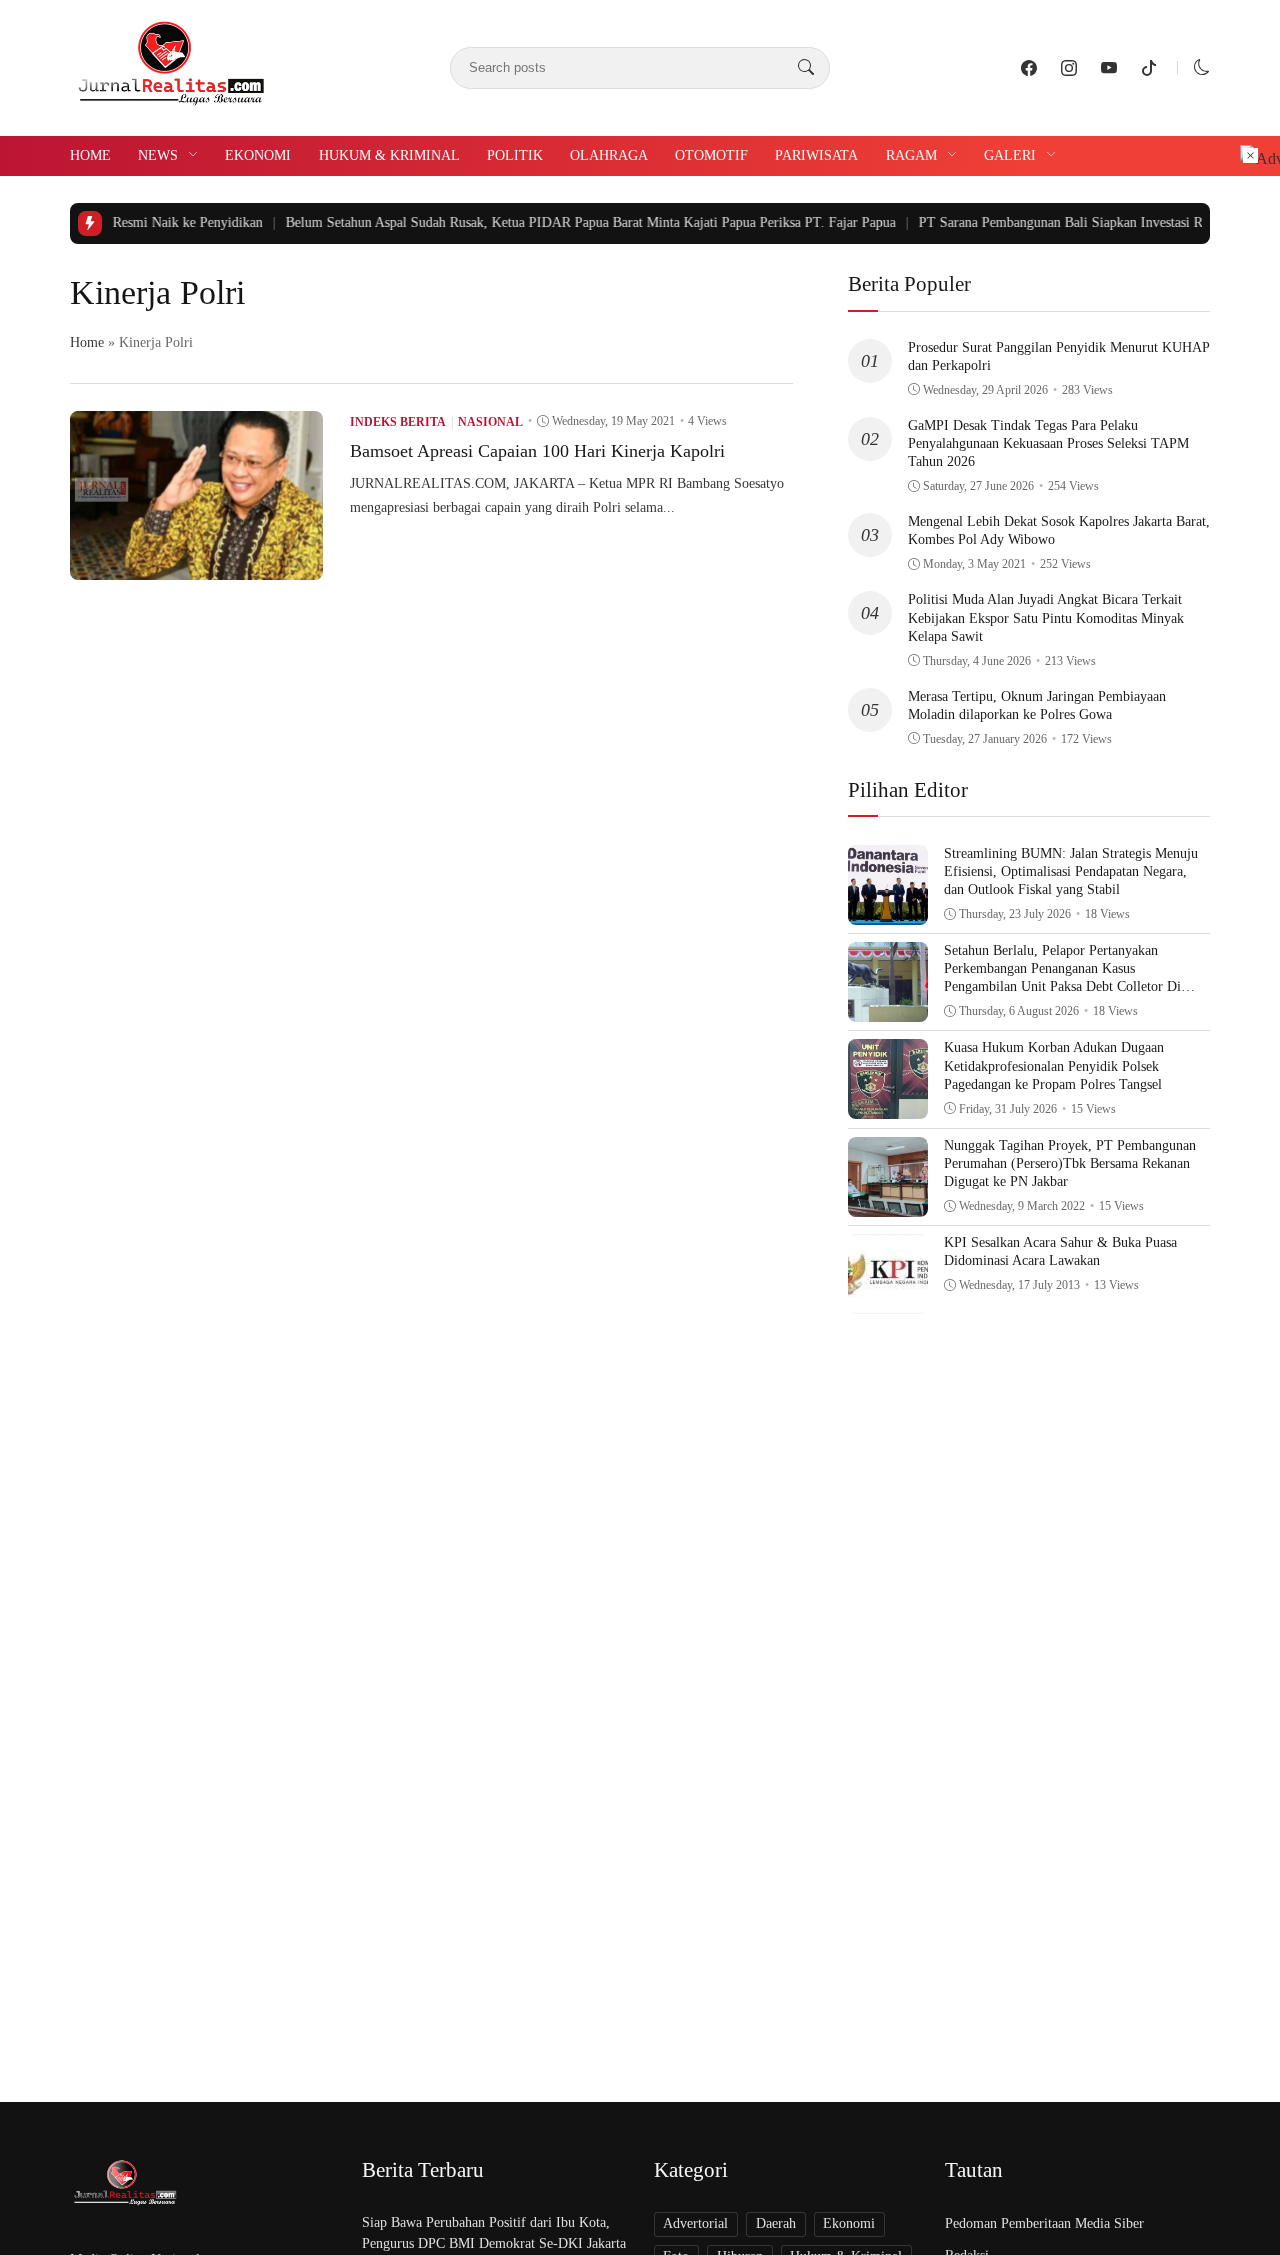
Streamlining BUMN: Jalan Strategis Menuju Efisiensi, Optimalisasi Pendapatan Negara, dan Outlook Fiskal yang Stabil (1071, 871)
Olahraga (609, 155)
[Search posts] (806, 68)
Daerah (776, 2223)
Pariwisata (816, 155)
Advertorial (695, 2223)
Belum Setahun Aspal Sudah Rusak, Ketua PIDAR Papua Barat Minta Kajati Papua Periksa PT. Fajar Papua (550, 222)
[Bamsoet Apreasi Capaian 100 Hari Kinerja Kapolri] (196, 565)
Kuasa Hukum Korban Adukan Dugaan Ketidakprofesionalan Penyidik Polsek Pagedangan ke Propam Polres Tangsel (1054, 1065)
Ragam (911, 155)
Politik (515, 155)
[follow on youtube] (1109, 68)
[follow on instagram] (1069, 68)
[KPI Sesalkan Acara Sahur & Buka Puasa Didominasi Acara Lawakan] (888, 1299)
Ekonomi (258, 155)
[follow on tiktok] (1149, 68)
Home (90, 155)
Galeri (1010, 155)
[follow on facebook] (1029, 68)
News (158, 155)
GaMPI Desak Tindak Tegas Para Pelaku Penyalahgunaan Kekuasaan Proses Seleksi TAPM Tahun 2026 (1048, 443)
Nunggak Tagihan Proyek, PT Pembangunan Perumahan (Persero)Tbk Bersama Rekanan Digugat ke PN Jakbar (1070, 1163)
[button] (1202, 67)
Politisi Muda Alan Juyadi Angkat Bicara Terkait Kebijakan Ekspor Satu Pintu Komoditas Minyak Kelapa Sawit (1046, 617)
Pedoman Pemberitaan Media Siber (1044, 2223)
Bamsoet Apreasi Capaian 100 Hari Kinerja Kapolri (537, 451)
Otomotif (711, 155)
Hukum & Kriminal (389, 155)
